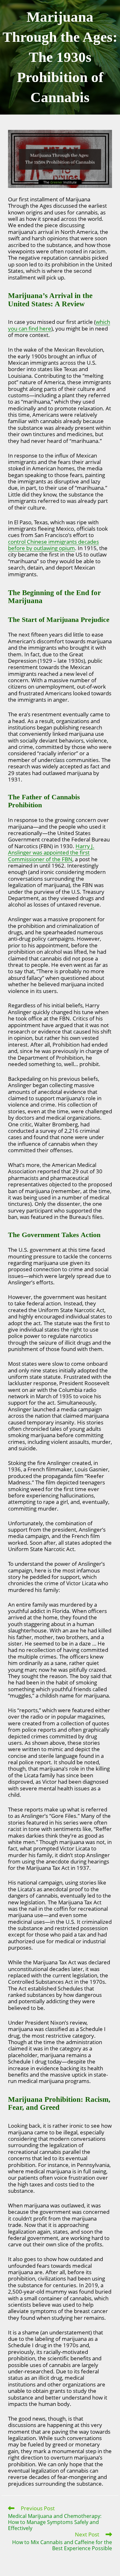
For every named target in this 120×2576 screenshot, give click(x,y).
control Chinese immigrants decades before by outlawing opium (53, 545)
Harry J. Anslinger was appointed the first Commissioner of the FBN (51, 853)
